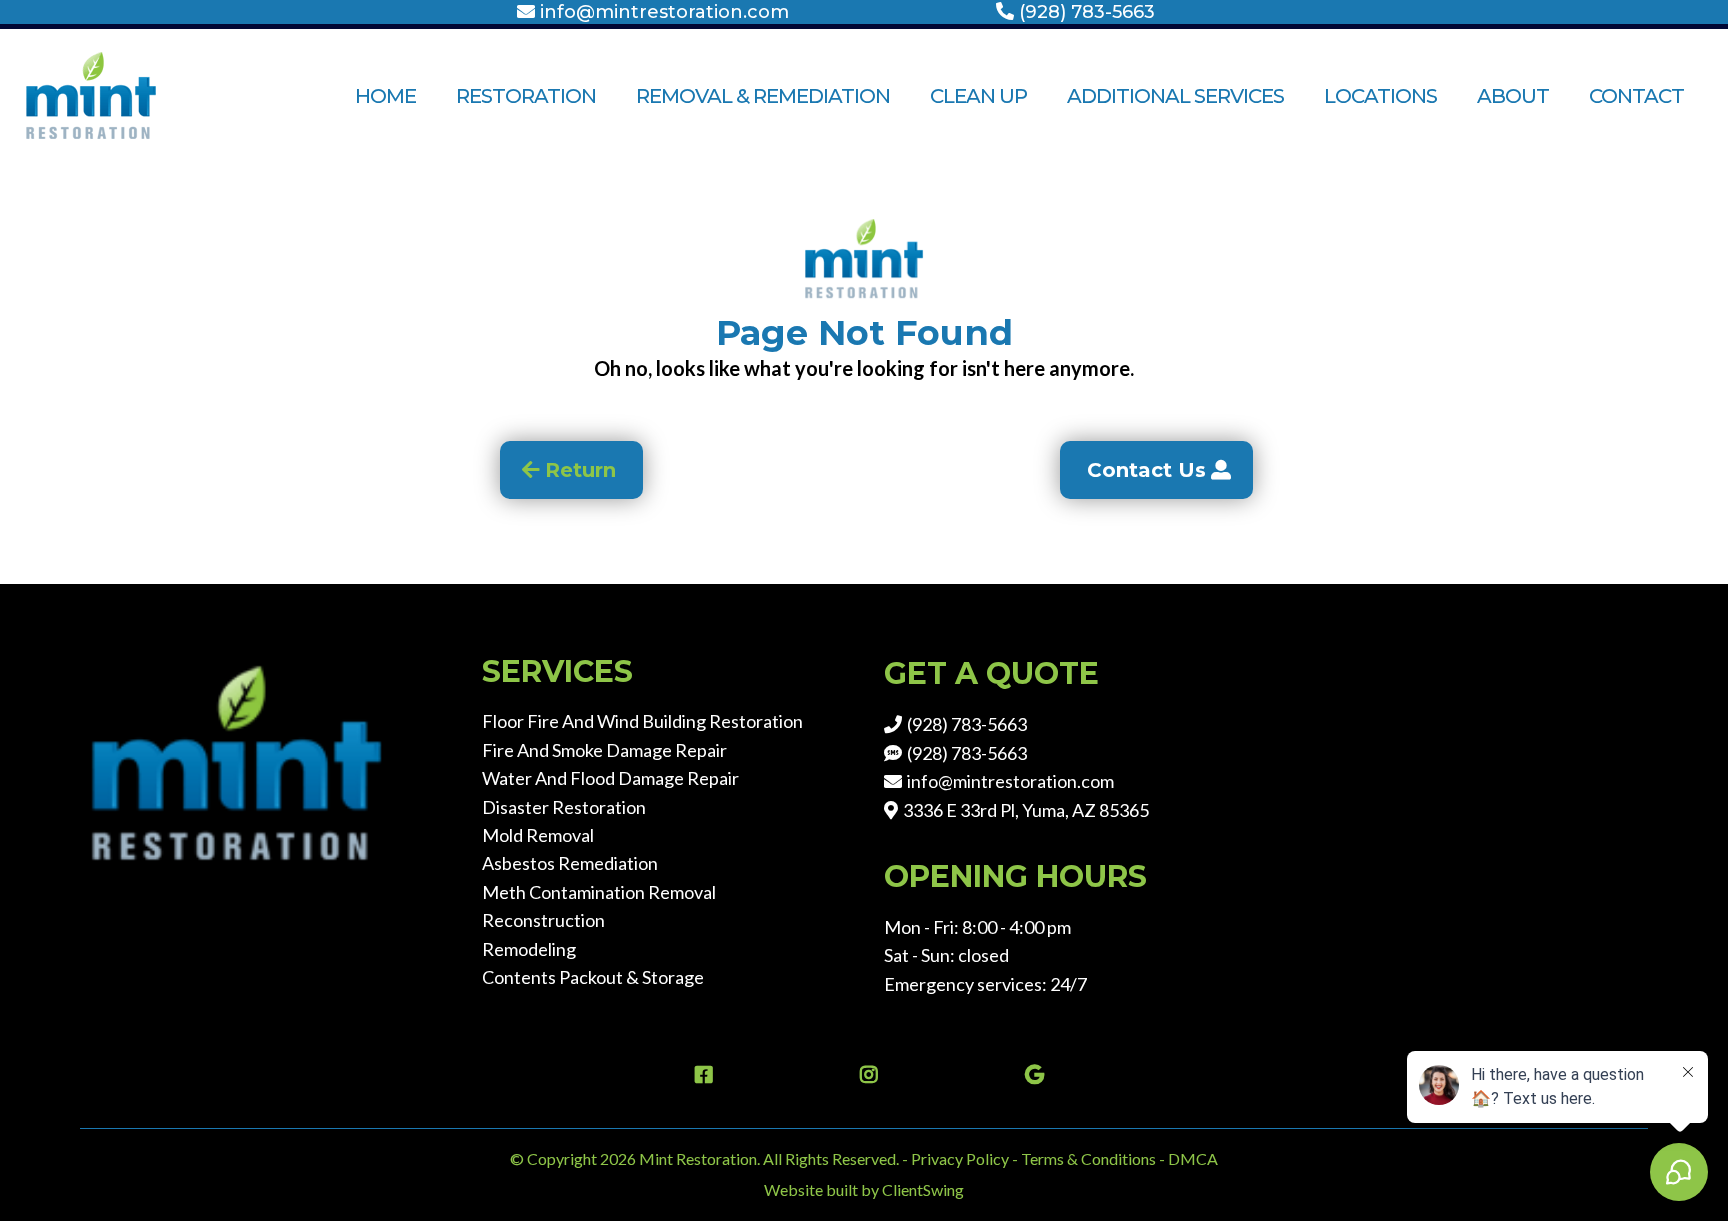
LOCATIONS (1380, 96)
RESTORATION (526, 96)
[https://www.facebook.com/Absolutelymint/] (699, 1075)
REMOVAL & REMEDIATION (763, 96)
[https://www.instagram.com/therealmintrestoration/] (864, 1075)
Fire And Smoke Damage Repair (604, 750)
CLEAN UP (978, 96)
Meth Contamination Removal (599, 892)
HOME (385, 96)
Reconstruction (543, 920)
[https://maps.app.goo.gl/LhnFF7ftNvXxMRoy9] (1029, 1075)
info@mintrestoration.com (664, 12)
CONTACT (1636, 96)
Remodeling (529, 949)
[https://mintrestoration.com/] (130, 96)
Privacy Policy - (964, 1158)
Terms (1044, 1158)
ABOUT (1513, 96)
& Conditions (1111, 1158)
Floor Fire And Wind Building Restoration (642, 721)
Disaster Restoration (564, 807)
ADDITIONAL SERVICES (1175, 96)
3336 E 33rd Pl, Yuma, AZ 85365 (1026, 810)
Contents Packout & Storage (593, 977)
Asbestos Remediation (570, 863)
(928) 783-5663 (1087, 12)
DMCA (1193, 1158)
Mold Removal (538, 835)
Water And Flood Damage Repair (610, 778)
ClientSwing (923, 1189)
